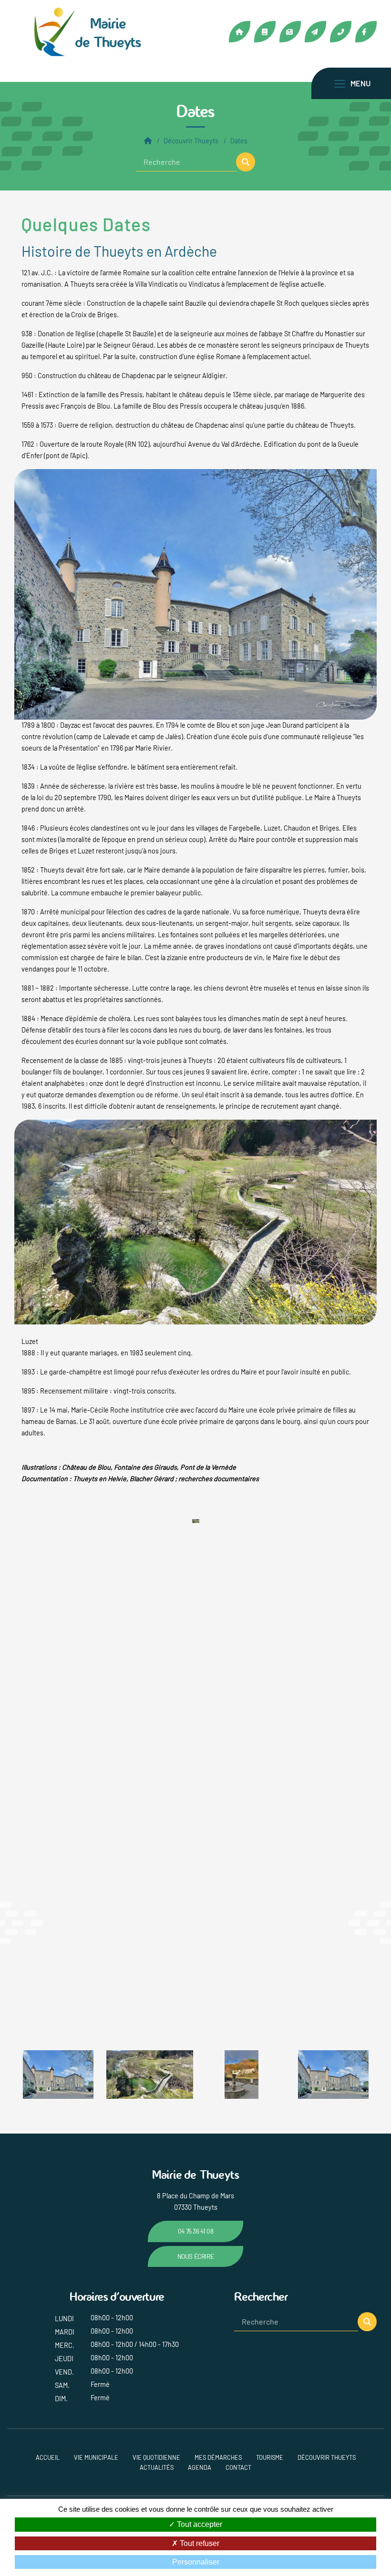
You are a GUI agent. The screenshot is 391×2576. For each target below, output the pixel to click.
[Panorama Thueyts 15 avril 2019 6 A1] (195, 594)
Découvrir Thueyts (191, 141)
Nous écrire (196, 2256)
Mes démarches (218, 2457)
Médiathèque (265, 32)
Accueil (240, 32)
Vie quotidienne (156, 2457)
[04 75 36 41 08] (341, 32)
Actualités (290, 32)
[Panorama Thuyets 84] (195, 1221)
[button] (246, 162)
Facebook (366, 32)
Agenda (200, 2467)
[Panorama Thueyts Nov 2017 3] (210, 2074)
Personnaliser (196, 2562)
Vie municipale (96, 2457)
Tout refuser (199, 2543)
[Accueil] (148, 141)
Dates (239, 141)
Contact (315, 32)
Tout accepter (199, 2524)
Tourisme (270, 2457)
